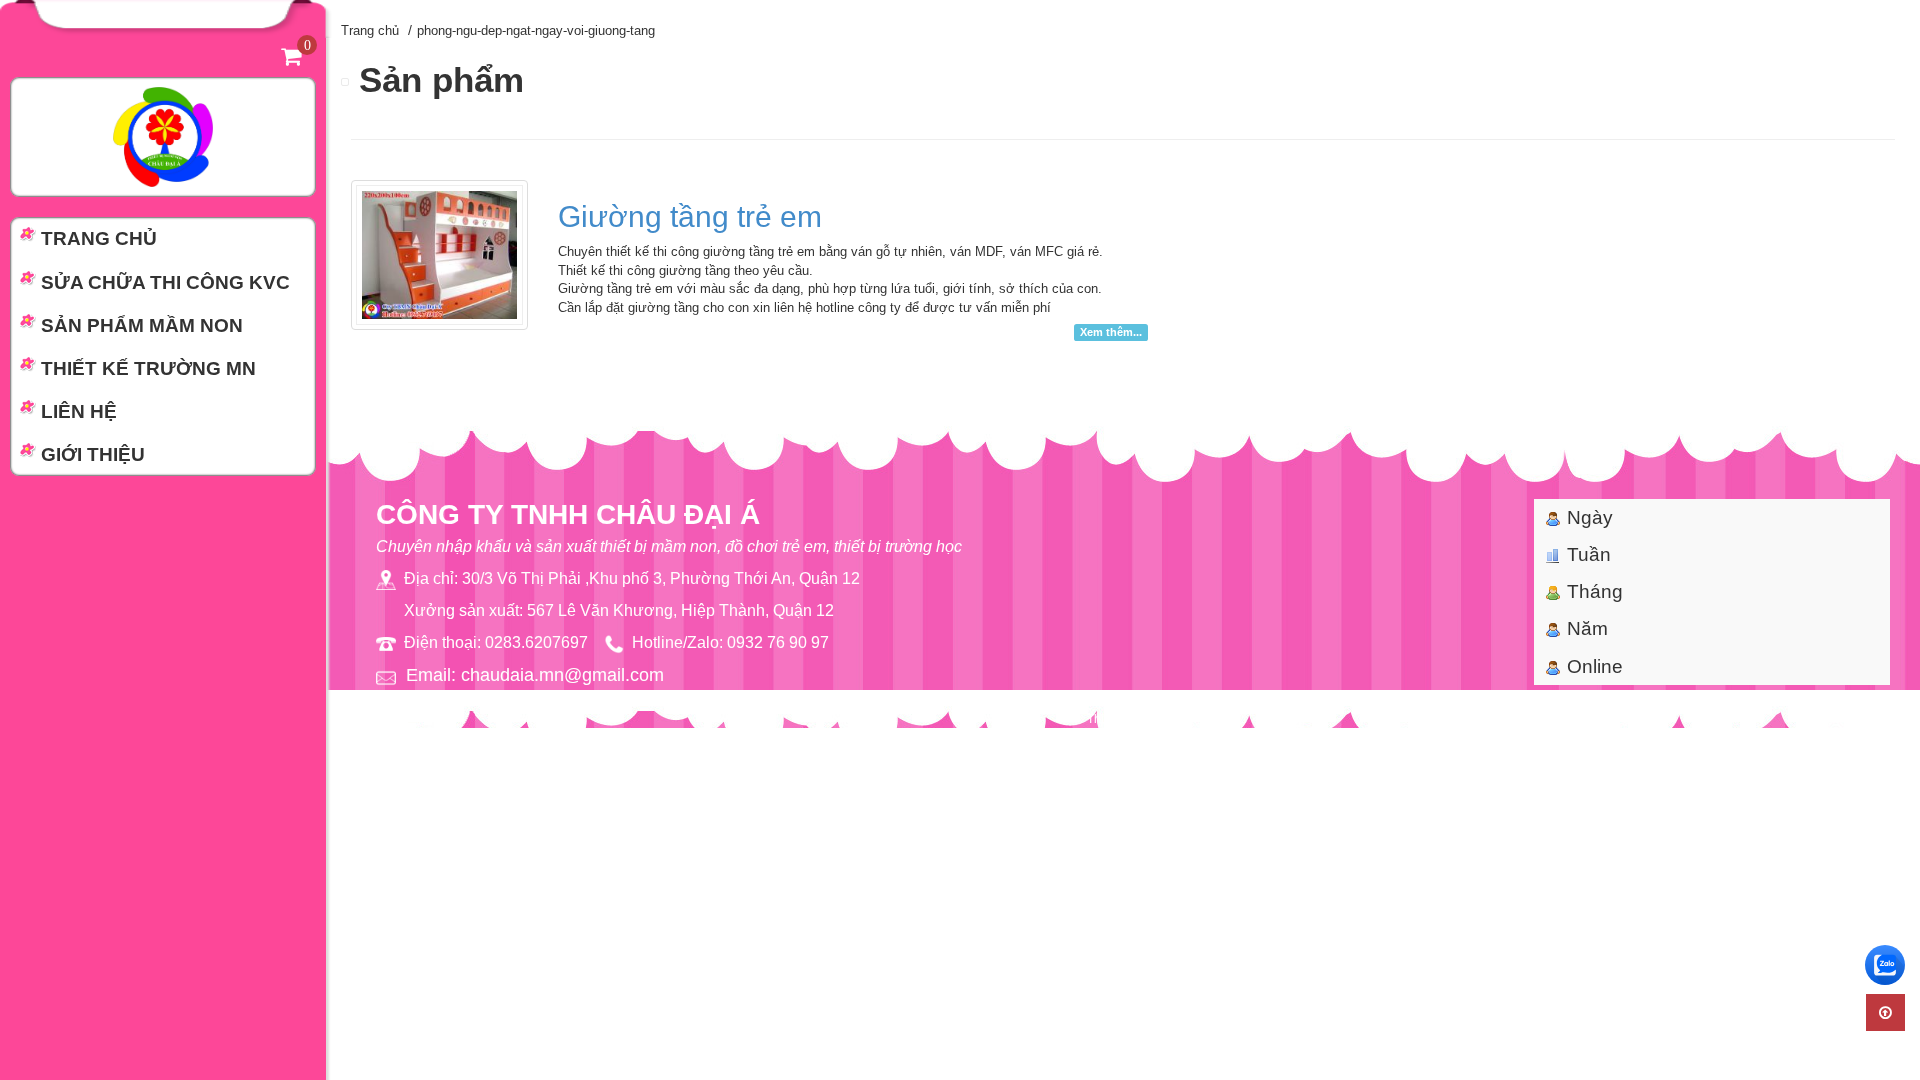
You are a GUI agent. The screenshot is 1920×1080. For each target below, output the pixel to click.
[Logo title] (163, 136)
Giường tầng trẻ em (690, 216)
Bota (1166, 719)
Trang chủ (370, 30)
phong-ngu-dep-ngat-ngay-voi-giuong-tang (536, 30)
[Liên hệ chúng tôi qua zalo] (1885, 965)
